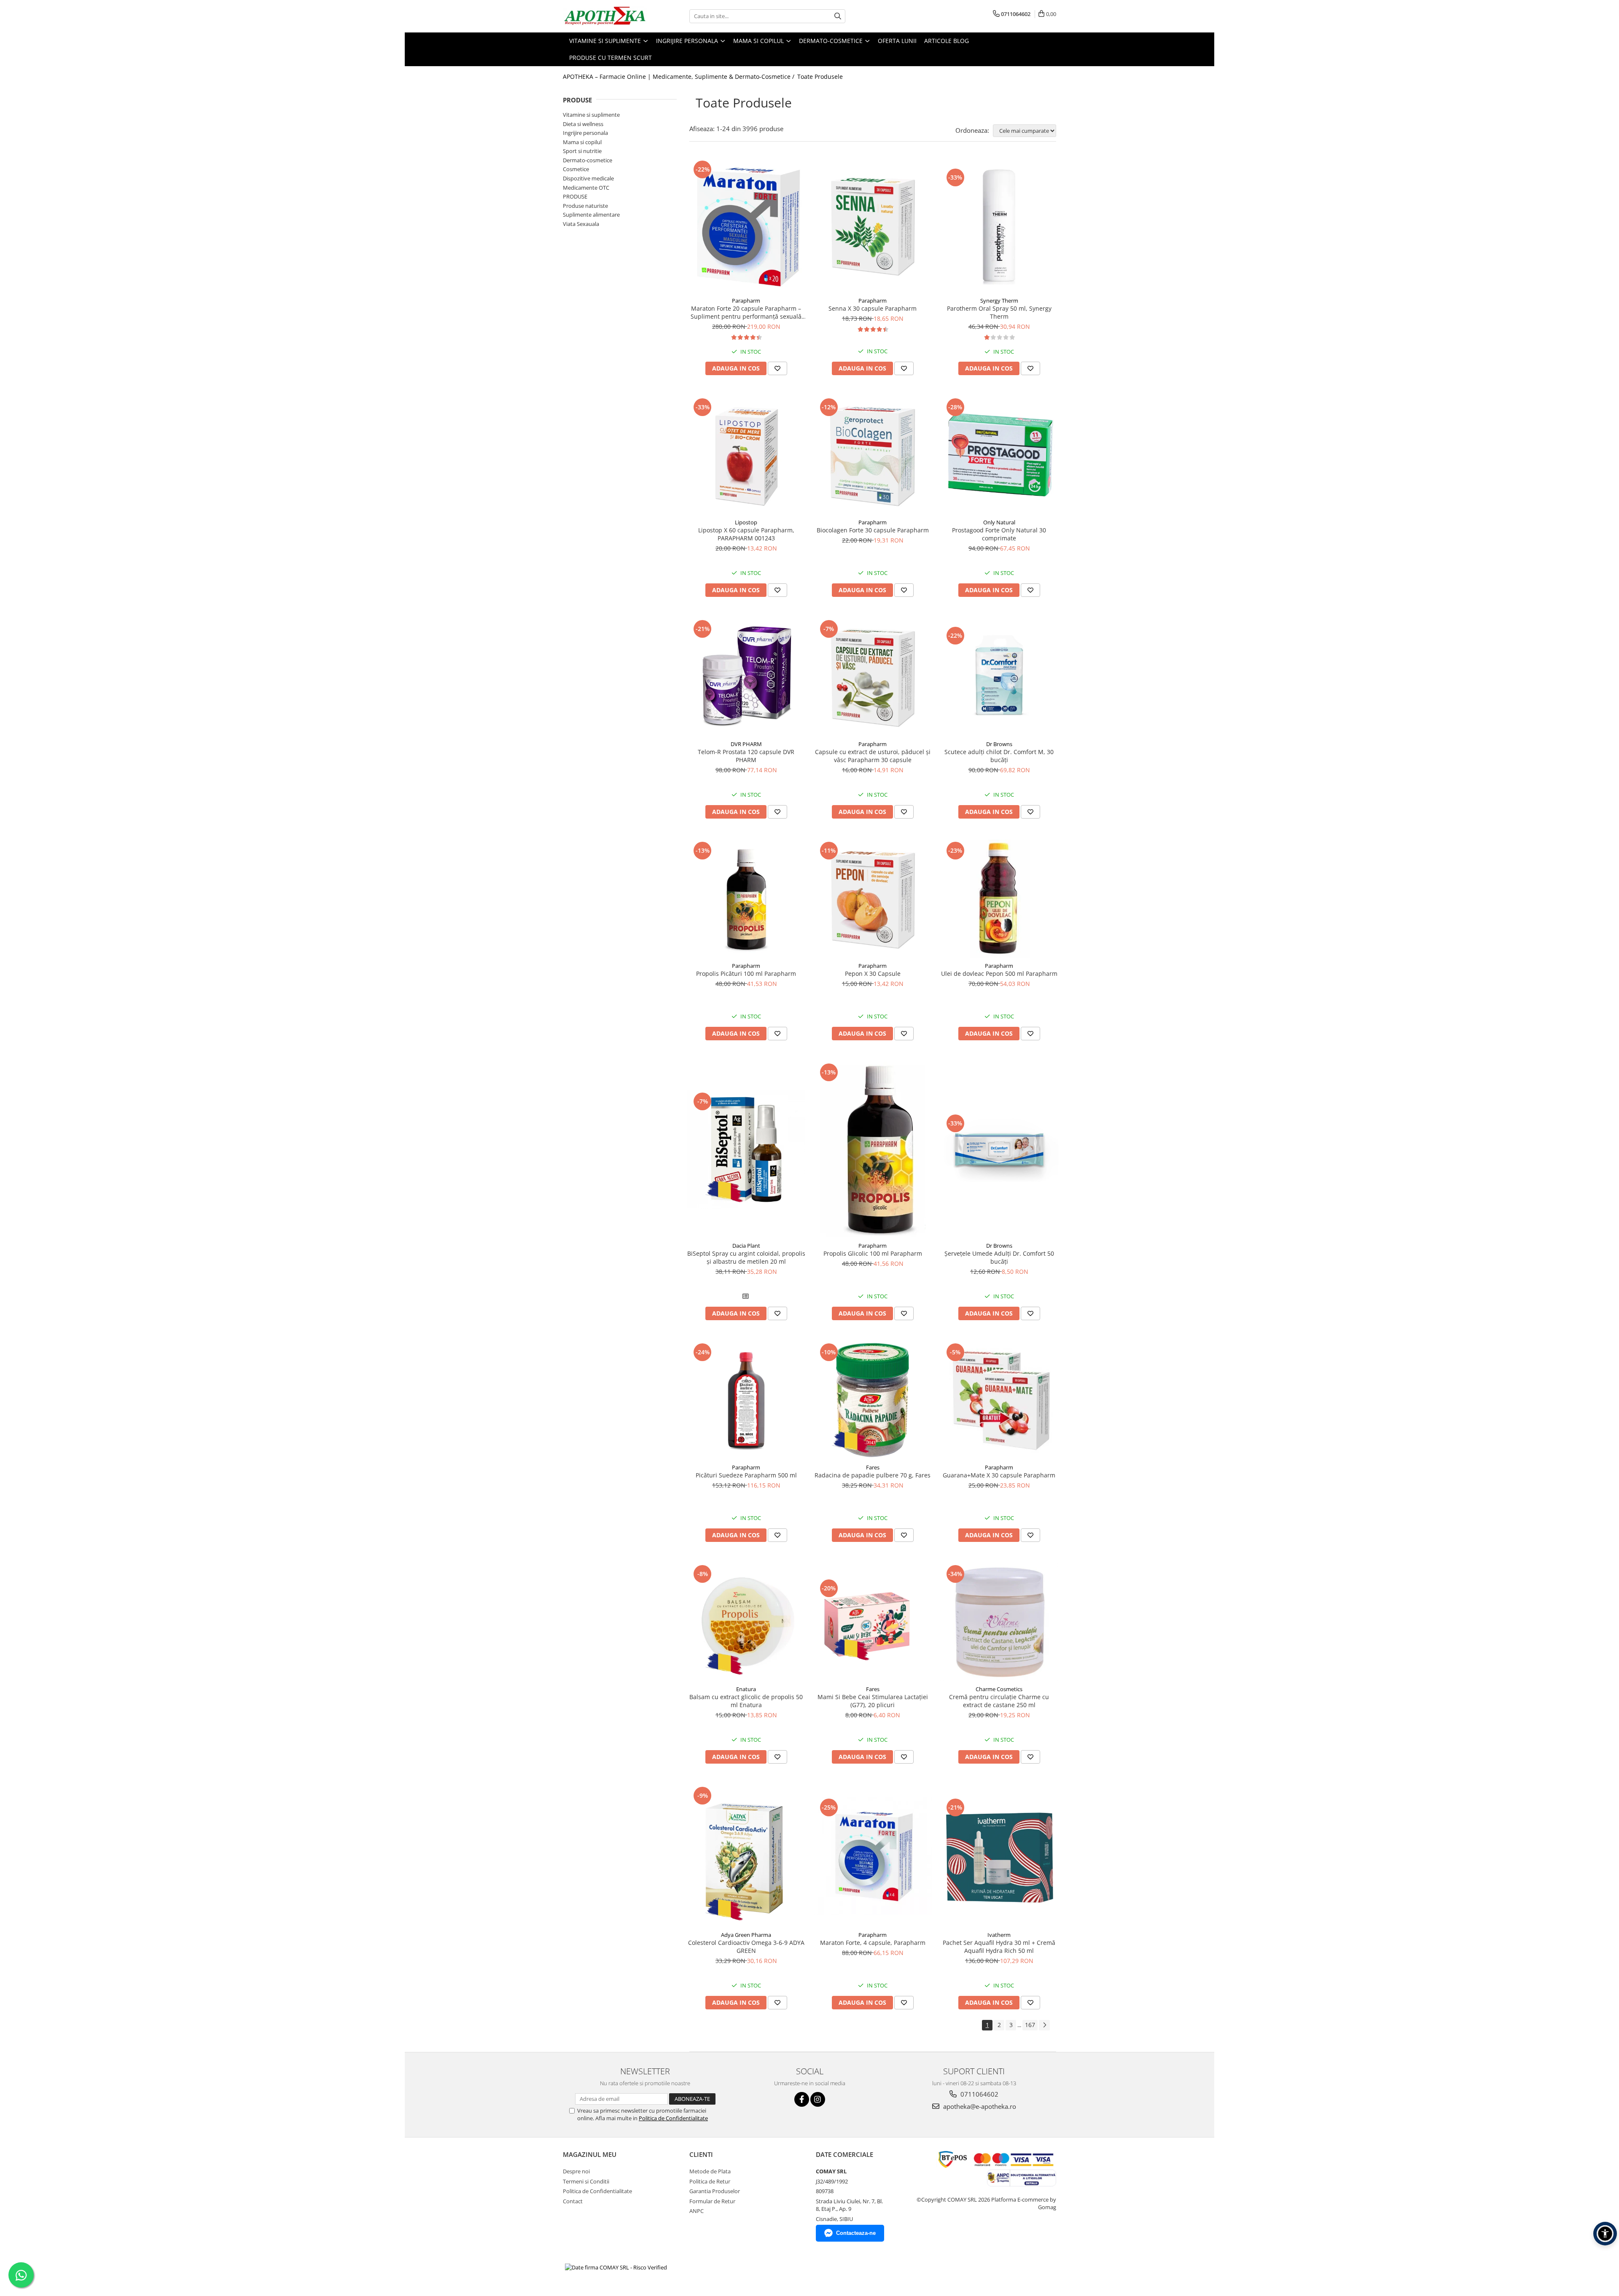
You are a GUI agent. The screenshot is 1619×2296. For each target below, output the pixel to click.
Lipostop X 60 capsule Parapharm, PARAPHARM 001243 (746, 534)
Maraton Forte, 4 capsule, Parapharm (873, 1943)
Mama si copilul (582, 142)
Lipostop (746, 522)
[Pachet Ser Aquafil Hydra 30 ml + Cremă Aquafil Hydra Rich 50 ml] (999, 1856)
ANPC (697, 2211)
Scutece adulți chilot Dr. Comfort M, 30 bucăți (999, 756)
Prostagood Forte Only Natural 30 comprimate (999, 534)
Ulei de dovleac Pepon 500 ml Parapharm (999, 973)
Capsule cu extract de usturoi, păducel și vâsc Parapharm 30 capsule (873, 756)
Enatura (746, 1689)
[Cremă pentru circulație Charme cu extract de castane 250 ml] (999, 1622)
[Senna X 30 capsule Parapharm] (873, 226)
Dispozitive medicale (588, 178)
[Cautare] (838, 16)
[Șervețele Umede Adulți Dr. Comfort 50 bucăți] (999, 1149)
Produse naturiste (585, 206)
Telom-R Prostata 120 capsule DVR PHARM (746, 756)
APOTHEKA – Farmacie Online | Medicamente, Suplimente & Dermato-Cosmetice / (679, 77)
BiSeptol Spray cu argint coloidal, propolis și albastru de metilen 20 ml (746, 1257)
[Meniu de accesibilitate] (1605, 2234)
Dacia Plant (746, 1246)
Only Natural (999, 522)
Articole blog (947, 41)
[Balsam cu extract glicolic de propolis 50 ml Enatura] (746, 1622)
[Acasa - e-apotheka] (605, 16)
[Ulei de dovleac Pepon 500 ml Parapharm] (999, 899)
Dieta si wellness (583, 124)
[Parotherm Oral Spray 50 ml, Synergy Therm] (999, 226)
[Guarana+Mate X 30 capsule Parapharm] (999, 1400)
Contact (573, 2201)
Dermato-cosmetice (588, 160)
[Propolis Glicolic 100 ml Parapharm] (873, 1149)
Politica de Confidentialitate (673, 2118)
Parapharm (746, 301)
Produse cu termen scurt (610, 58)
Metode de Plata (710, 2171)
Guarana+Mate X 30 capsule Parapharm (999, 1475)
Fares (873, 1467)
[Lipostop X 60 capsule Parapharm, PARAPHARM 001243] (746, 455)
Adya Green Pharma (746, 1935)
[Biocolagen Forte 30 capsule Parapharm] (873, 455)
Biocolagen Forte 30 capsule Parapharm (873, 530)
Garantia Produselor (715, 2191)
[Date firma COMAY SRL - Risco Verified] (616, 2267)
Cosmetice (576, 169)
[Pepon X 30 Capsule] (873, 899)
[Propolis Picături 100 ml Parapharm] (746, 899)
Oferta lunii (897, 41)
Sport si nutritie (582, 151)
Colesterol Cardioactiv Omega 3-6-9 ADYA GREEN (746, 1947)
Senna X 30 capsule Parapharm (873, 308)
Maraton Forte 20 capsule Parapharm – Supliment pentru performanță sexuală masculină (746, 312)
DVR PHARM (746, 744)
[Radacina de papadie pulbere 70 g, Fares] (873, 1400)
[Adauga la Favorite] (777, 368)
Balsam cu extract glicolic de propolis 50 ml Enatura (746, 1701)
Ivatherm (999, 1935)
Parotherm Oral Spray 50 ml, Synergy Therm (999, 312)
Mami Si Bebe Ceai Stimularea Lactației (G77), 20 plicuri (873, 1701)
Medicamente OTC (586, 188)
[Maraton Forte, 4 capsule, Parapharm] (873, 1856)
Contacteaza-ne (856, 2233)
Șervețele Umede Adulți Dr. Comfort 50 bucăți (999, 1257)
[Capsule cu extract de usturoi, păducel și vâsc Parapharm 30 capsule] (873, 677)
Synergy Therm (999, 301)
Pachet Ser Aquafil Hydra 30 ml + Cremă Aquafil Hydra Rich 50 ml (999, 1947)
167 (1030, 2025)
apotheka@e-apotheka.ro (979, 2106)
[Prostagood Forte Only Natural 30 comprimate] (999, 455)
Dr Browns (999, 744)
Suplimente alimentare (591, 215)
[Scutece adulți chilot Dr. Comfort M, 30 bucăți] (999, 677)
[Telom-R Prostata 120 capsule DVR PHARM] (746, 677)
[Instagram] (818, 2099)
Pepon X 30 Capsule (873, 973)
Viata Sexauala (581, 224)
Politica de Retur (710, 2181)
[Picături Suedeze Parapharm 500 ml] (746, 1400)
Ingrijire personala (585, 133)
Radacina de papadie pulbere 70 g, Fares (873, 1475)
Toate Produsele (820, 77)
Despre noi (576, 2171)
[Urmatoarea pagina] (1044, 2025)
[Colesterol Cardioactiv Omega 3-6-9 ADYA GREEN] (746, 1856)
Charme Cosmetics (999, 1689)
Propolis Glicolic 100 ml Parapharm (873, 1253)
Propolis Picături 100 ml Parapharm (746, 973)
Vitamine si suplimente (591, 115)
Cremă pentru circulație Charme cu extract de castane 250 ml (999, 1701)
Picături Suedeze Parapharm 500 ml (746, 1475)
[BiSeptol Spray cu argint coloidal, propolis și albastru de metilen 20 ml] (746, 1149)
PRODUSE (575, 196)
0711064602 (979, 2094)
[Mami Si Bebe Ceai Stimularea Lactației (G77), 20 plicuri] (873, 1622)
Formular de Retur (712, 2201)
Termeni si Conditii (586, 2181)
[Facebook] (802, 2099)
